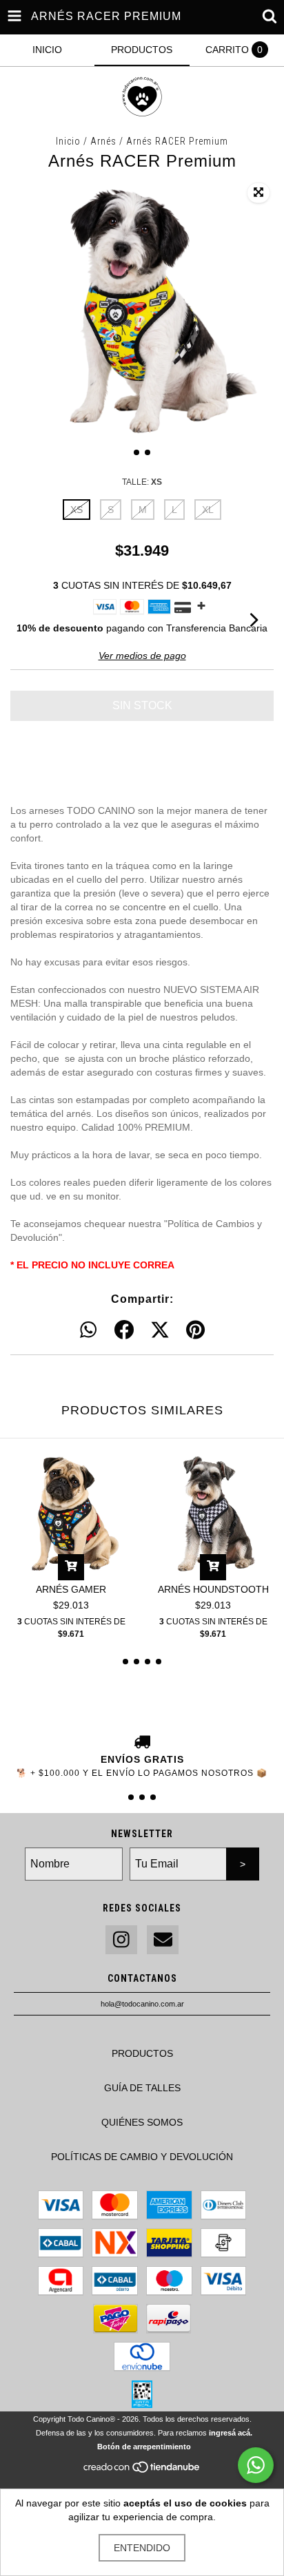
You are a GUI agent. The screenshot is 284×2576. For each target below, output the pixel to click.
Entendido (142, 2548)
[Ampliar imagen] (258, 193)
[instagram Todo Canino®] (121, 1940)
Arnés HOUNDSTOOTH (213, 1589)
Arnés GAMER (71, 1589)
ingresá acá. (231, 2433)
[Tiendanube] (142, 2471)
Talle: (142, 482)
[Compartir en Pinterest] (195, 1330)
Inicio (68, 141)
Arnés (105, 141)
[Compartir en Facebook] (124, 1330)
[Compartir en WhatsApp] (88, 1330)
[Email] (163, 1940)
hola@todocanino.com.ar (142, 2004)
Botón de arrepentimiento (144, 2447)
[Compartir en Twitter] (160, 1330)
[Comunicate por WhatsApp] (256, 2465)
